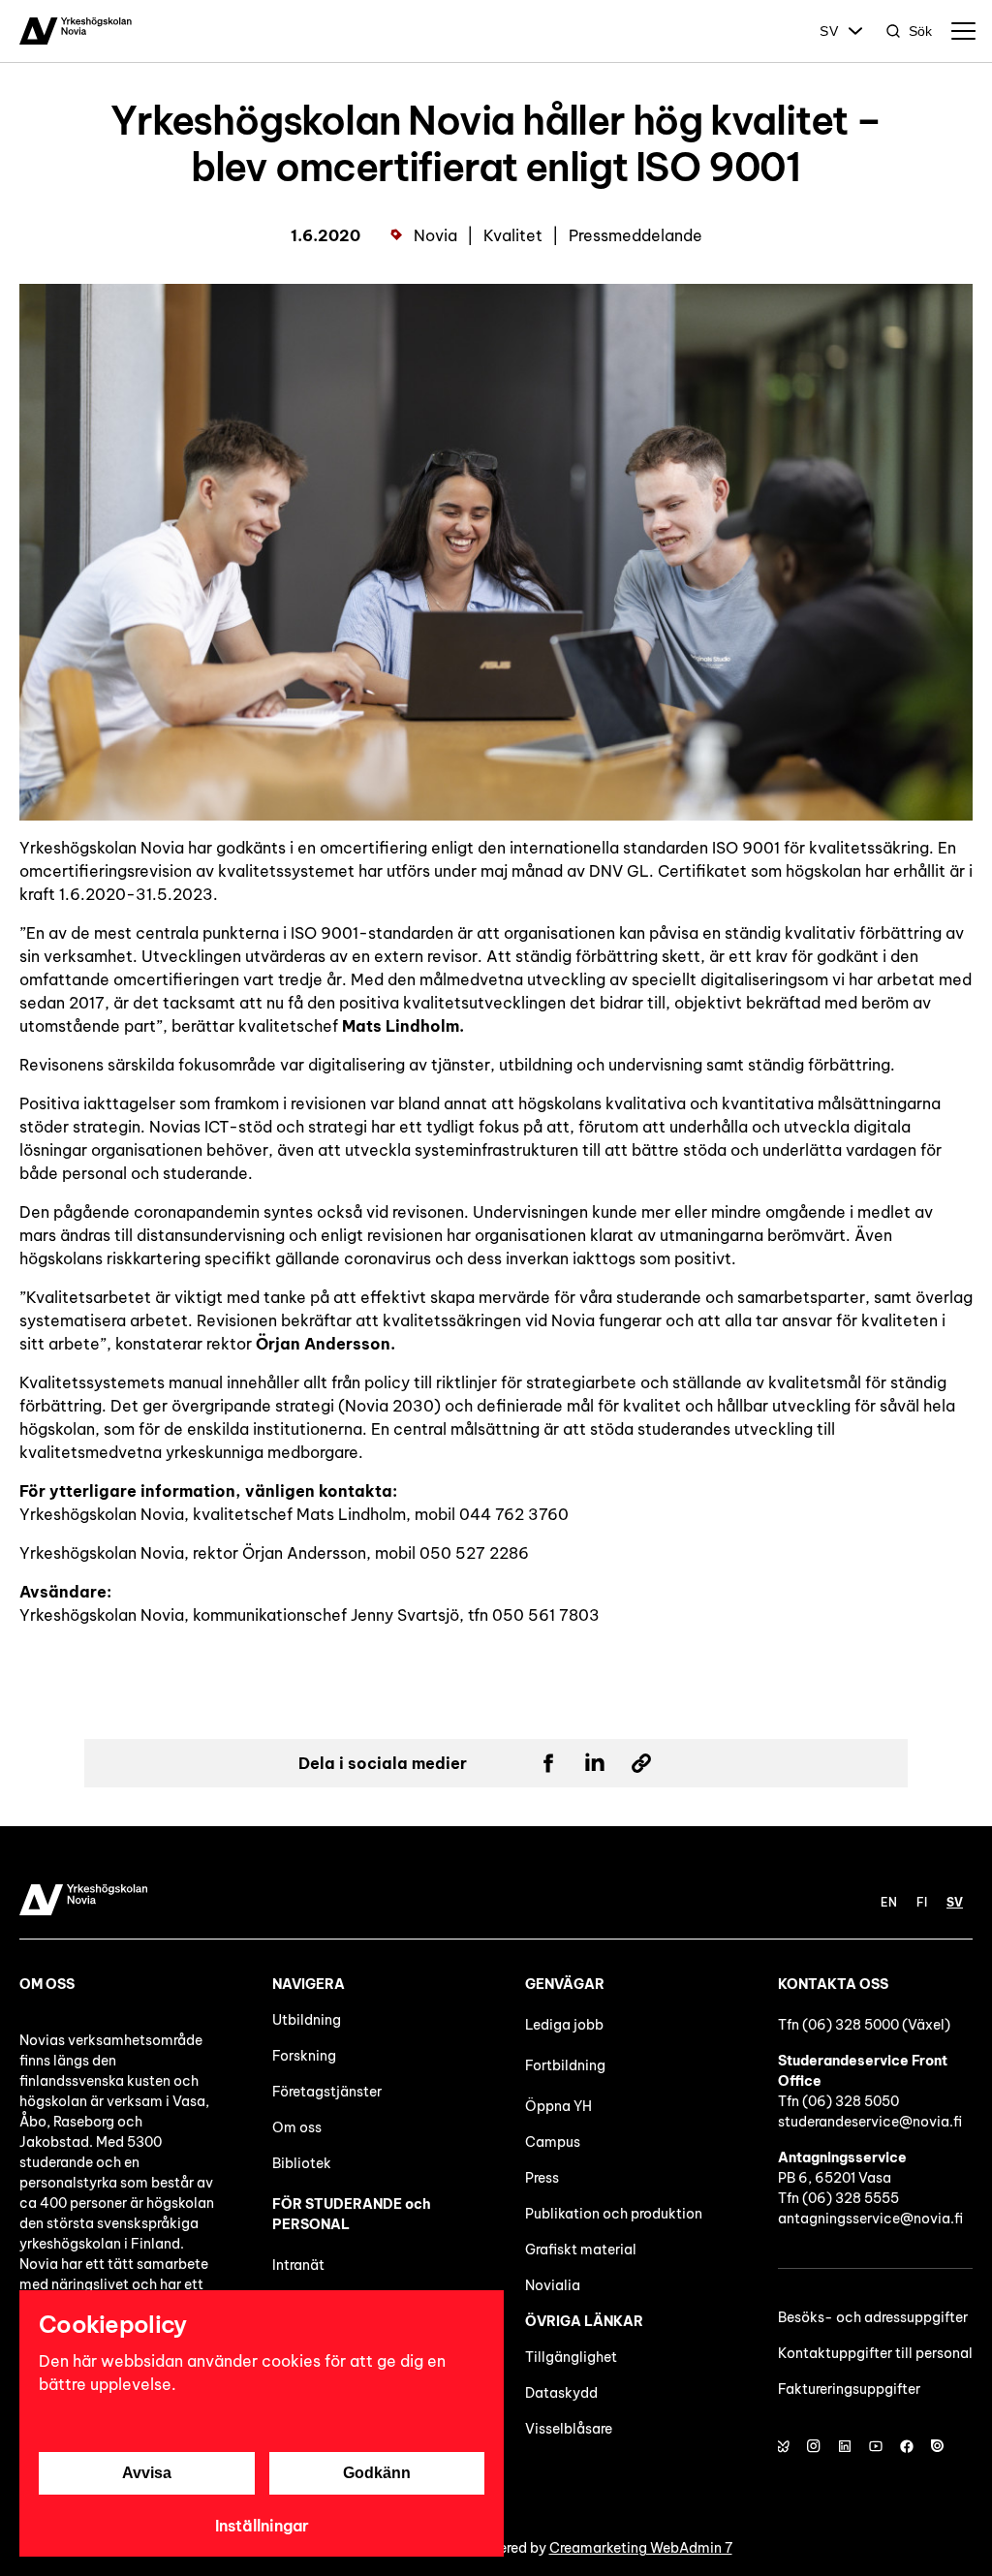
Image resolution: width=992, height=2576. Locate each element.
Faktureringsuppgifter (849, 2389)
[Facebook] (907, 2446)
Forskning (304, 2056)
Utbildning (307, 2020)
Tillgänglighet (571, 2357)
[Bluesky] (783, 2446)
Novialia (553, 2285)
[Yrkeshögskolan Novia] (76, 31)
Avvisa (147, 2473)
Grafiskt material (581, 2250)
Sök (920, 31)
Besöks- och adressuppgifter (873, 2317)
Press (542, 2178)
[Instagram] (814, 2446)
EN (889, 1902)
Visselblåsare (569, 2429)
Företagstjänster (327, 2092)
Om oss (297, 2127)
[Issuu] (938, 2446)
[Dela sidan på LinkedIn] (595, 1763)
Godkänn (377, 2473)
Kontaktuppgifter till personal (875, 2353)
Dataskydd (561, 2393)
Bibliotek (302, 2163)
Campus (553, 2142)
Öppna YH (558, 2106)
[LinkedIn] (845, 2446)
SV (829, 31)
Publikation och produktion (614, 2214)
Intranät (298, 2265)
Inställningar (262, 2526)
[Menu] (963, 31)
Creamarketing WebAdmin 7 (641, 2548)
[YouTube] (876, 2446)
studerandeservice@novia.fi (870, 2122)
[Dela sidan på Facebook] (548, 1763)
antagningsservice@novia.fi (870, 2219)
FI (922, 1902)
